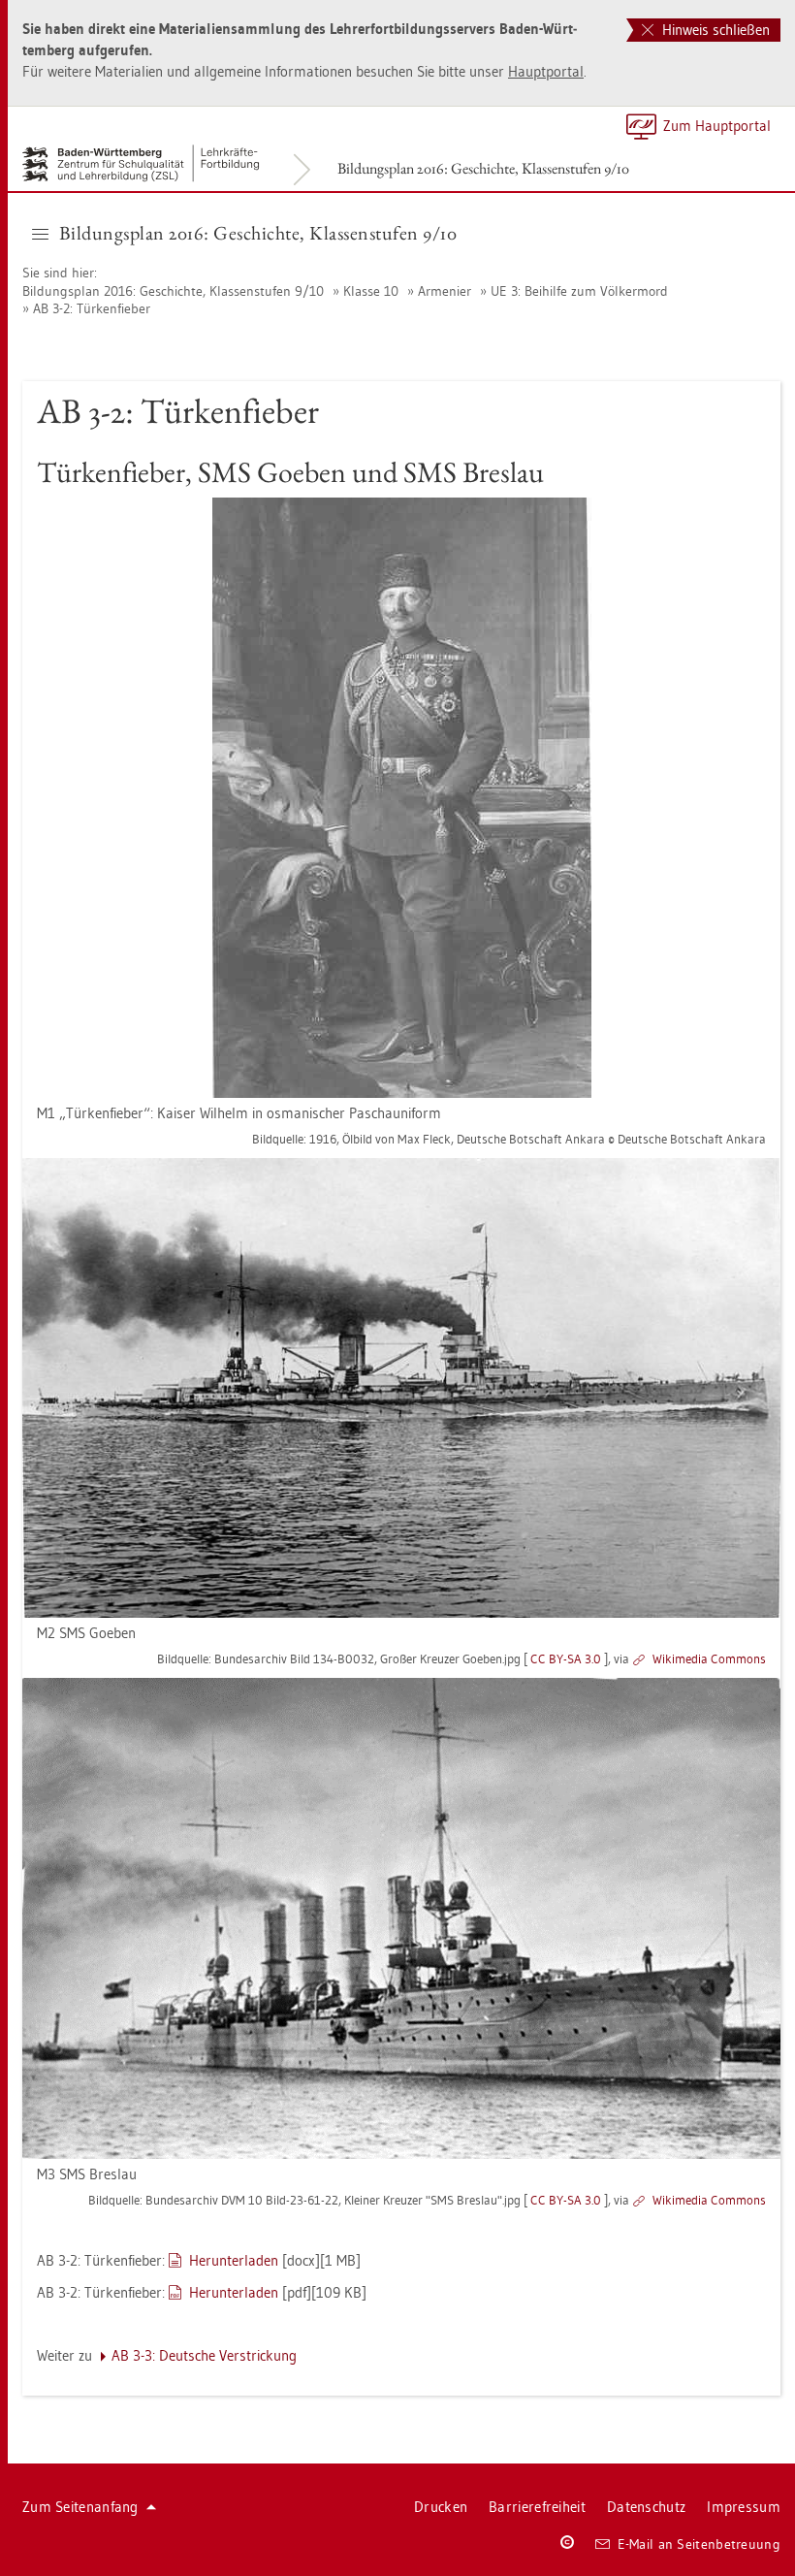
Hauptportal (546, 71)
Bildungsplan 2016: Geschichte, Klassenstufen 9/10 (483, 168)
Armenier (445, 291)
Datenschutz (646, 2507)
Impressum (744, 2507)
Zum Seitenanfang (80, 2507)
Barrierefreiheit (537, 2507)
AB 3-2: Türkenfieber (92, 308)
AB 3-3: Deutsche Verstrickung (204, 2355)
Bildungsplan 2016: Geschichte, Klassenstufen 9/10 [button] (258, 233)
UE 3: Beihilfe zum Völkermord (579, 291)
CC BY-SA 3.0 (566, 1658)
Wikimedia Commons (709, 1658)
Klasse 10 (371, 291)
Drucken (441, 2507)
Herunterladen (234, 2260)
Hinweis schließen (714, 30)
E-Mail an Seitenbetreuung (700, 2544)
